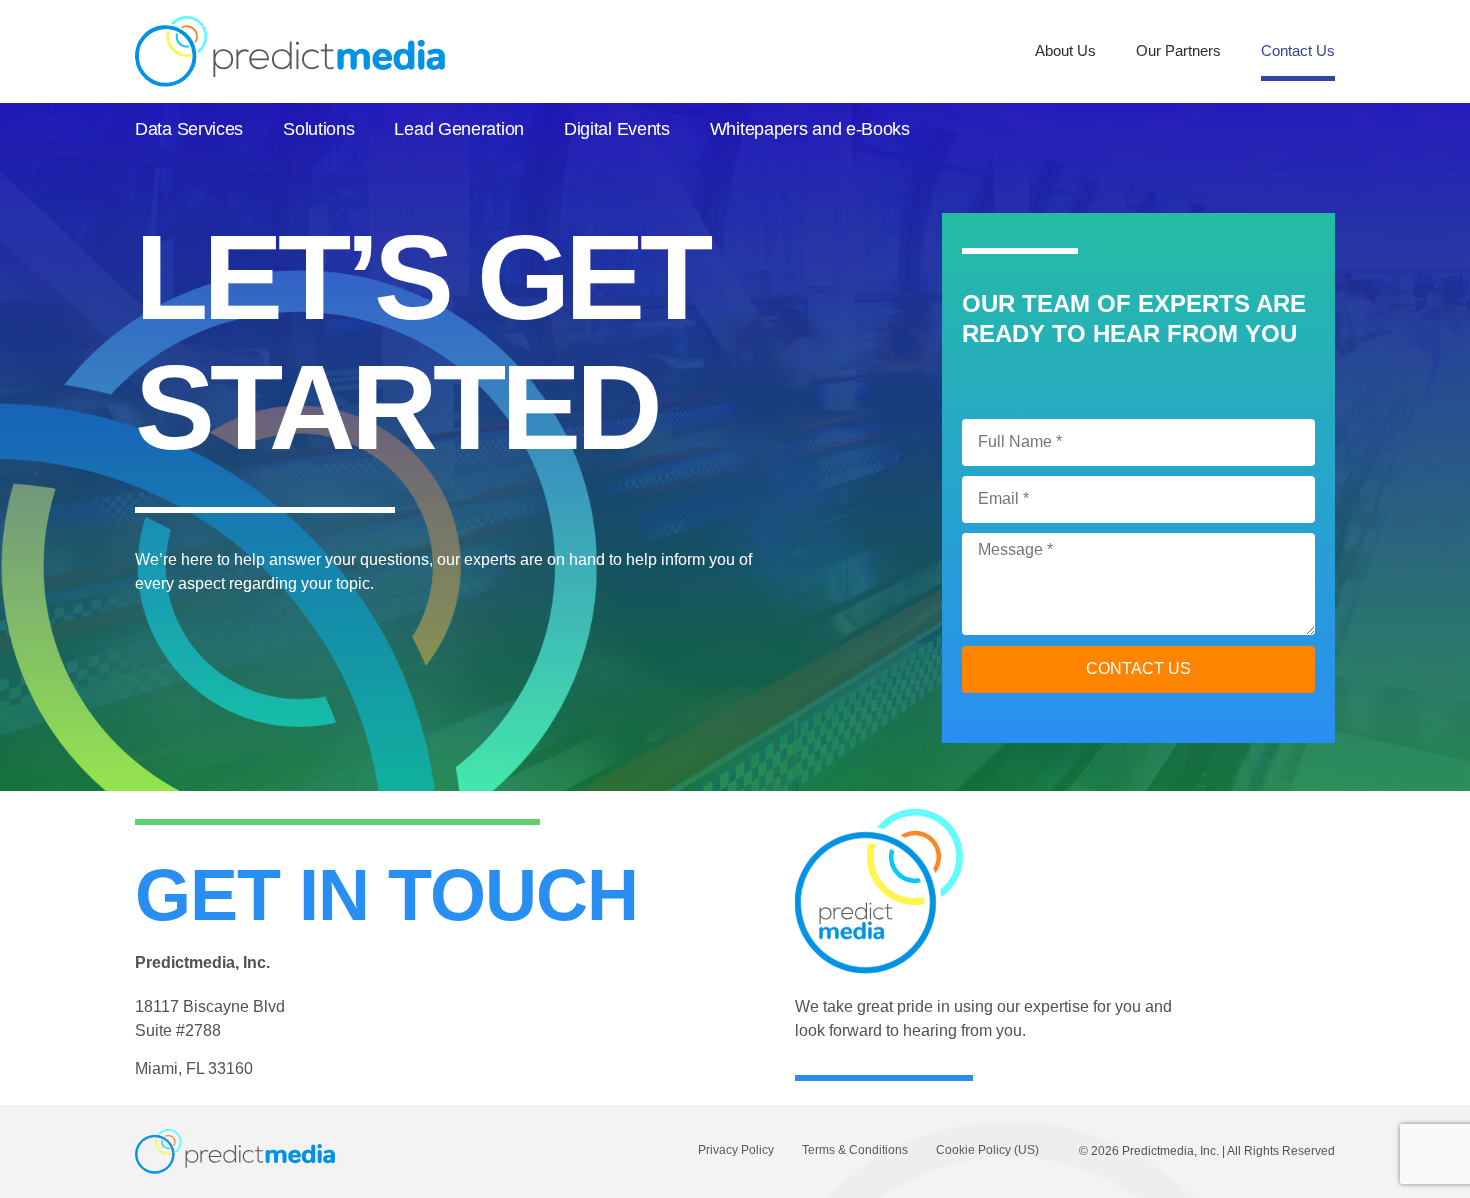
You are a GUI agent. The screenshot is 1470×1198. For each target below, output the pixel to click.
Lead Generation (459, 129)
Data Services (189, 129)
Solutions (318, 129)
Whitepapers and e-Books (810, 129)
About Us (1065, 50)
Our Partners (1178, 50)
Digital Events (617, 129)
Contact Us (1298, 50)
